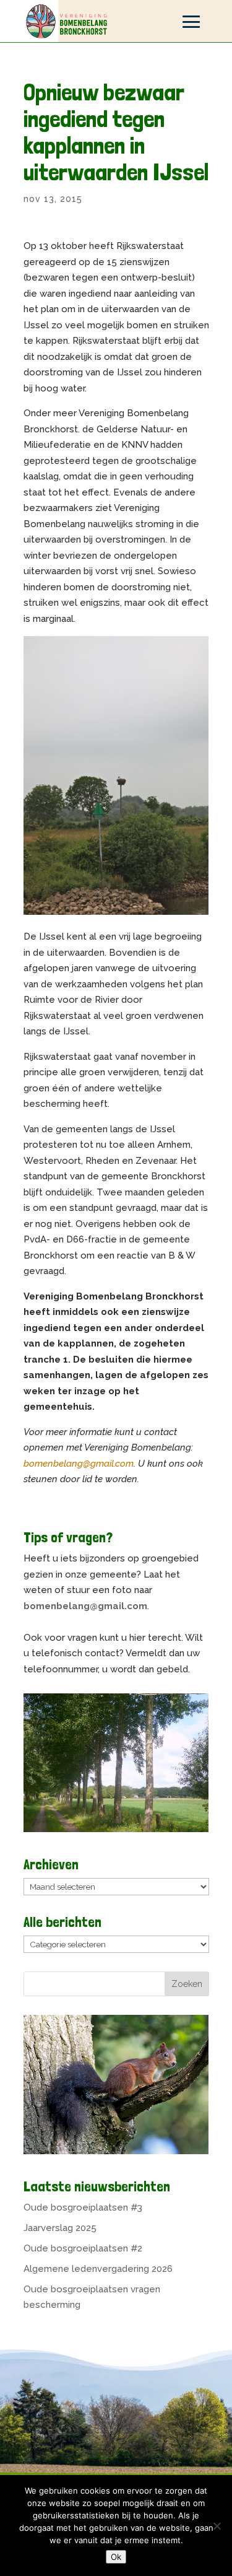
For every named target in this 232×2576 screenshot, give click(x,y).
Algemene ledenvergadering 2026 (98, 2269)
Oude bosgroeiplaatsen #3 (83, 2207)
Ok (116, 2557)
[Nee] (217, 2526)
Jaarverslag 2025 (60, 2228)
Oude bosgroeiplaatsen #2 (83, 2248)
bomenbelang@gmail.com (79, 1464)
